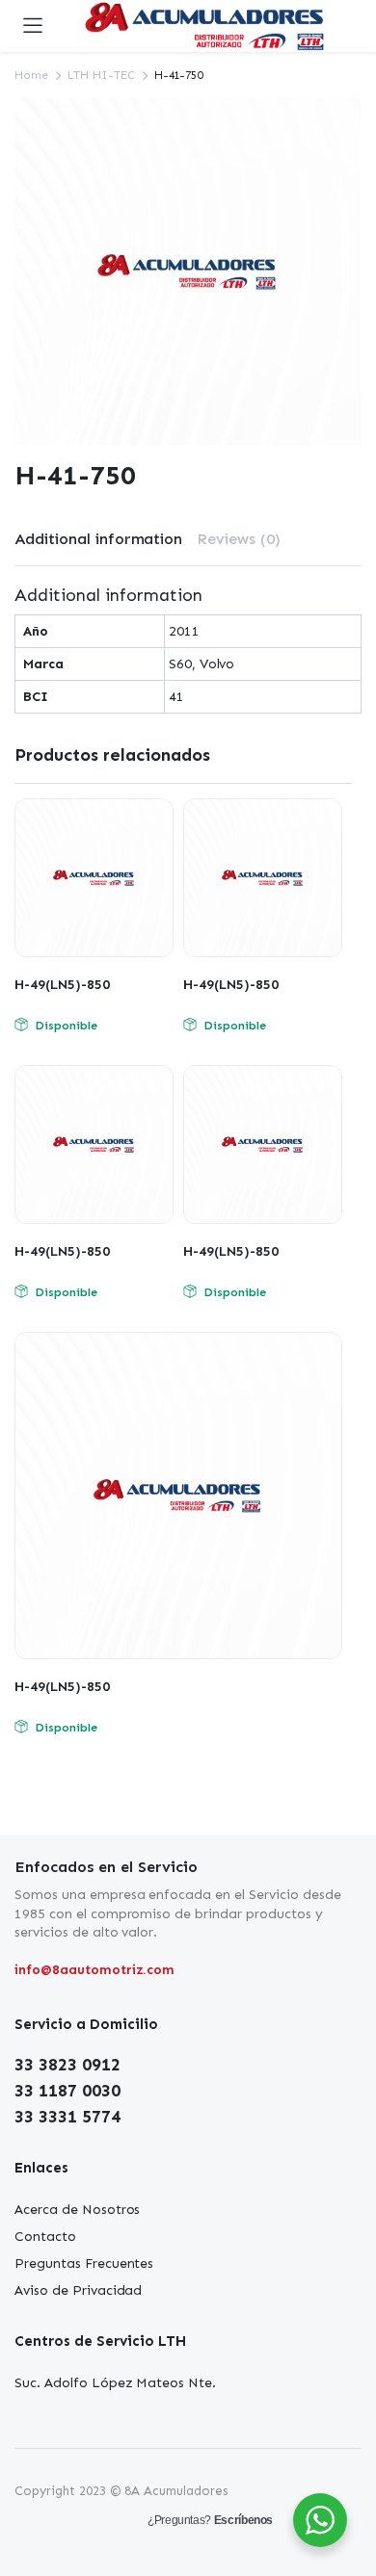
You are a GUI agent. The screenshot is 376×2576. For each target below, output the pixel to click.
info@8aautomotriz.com (94, 1970)
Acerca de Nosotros (77, 2210)
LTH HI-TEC (101, 75)
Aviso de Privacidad (78, 2290)
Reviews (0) (239, 539)
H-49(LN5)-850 (62, 985)
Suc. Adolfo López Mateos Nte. (115, 2383)
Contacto (45, 2237)
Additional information (98, 539)
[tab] (98, 539)
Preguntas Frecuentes (84, 2264)
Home (31, 75)
